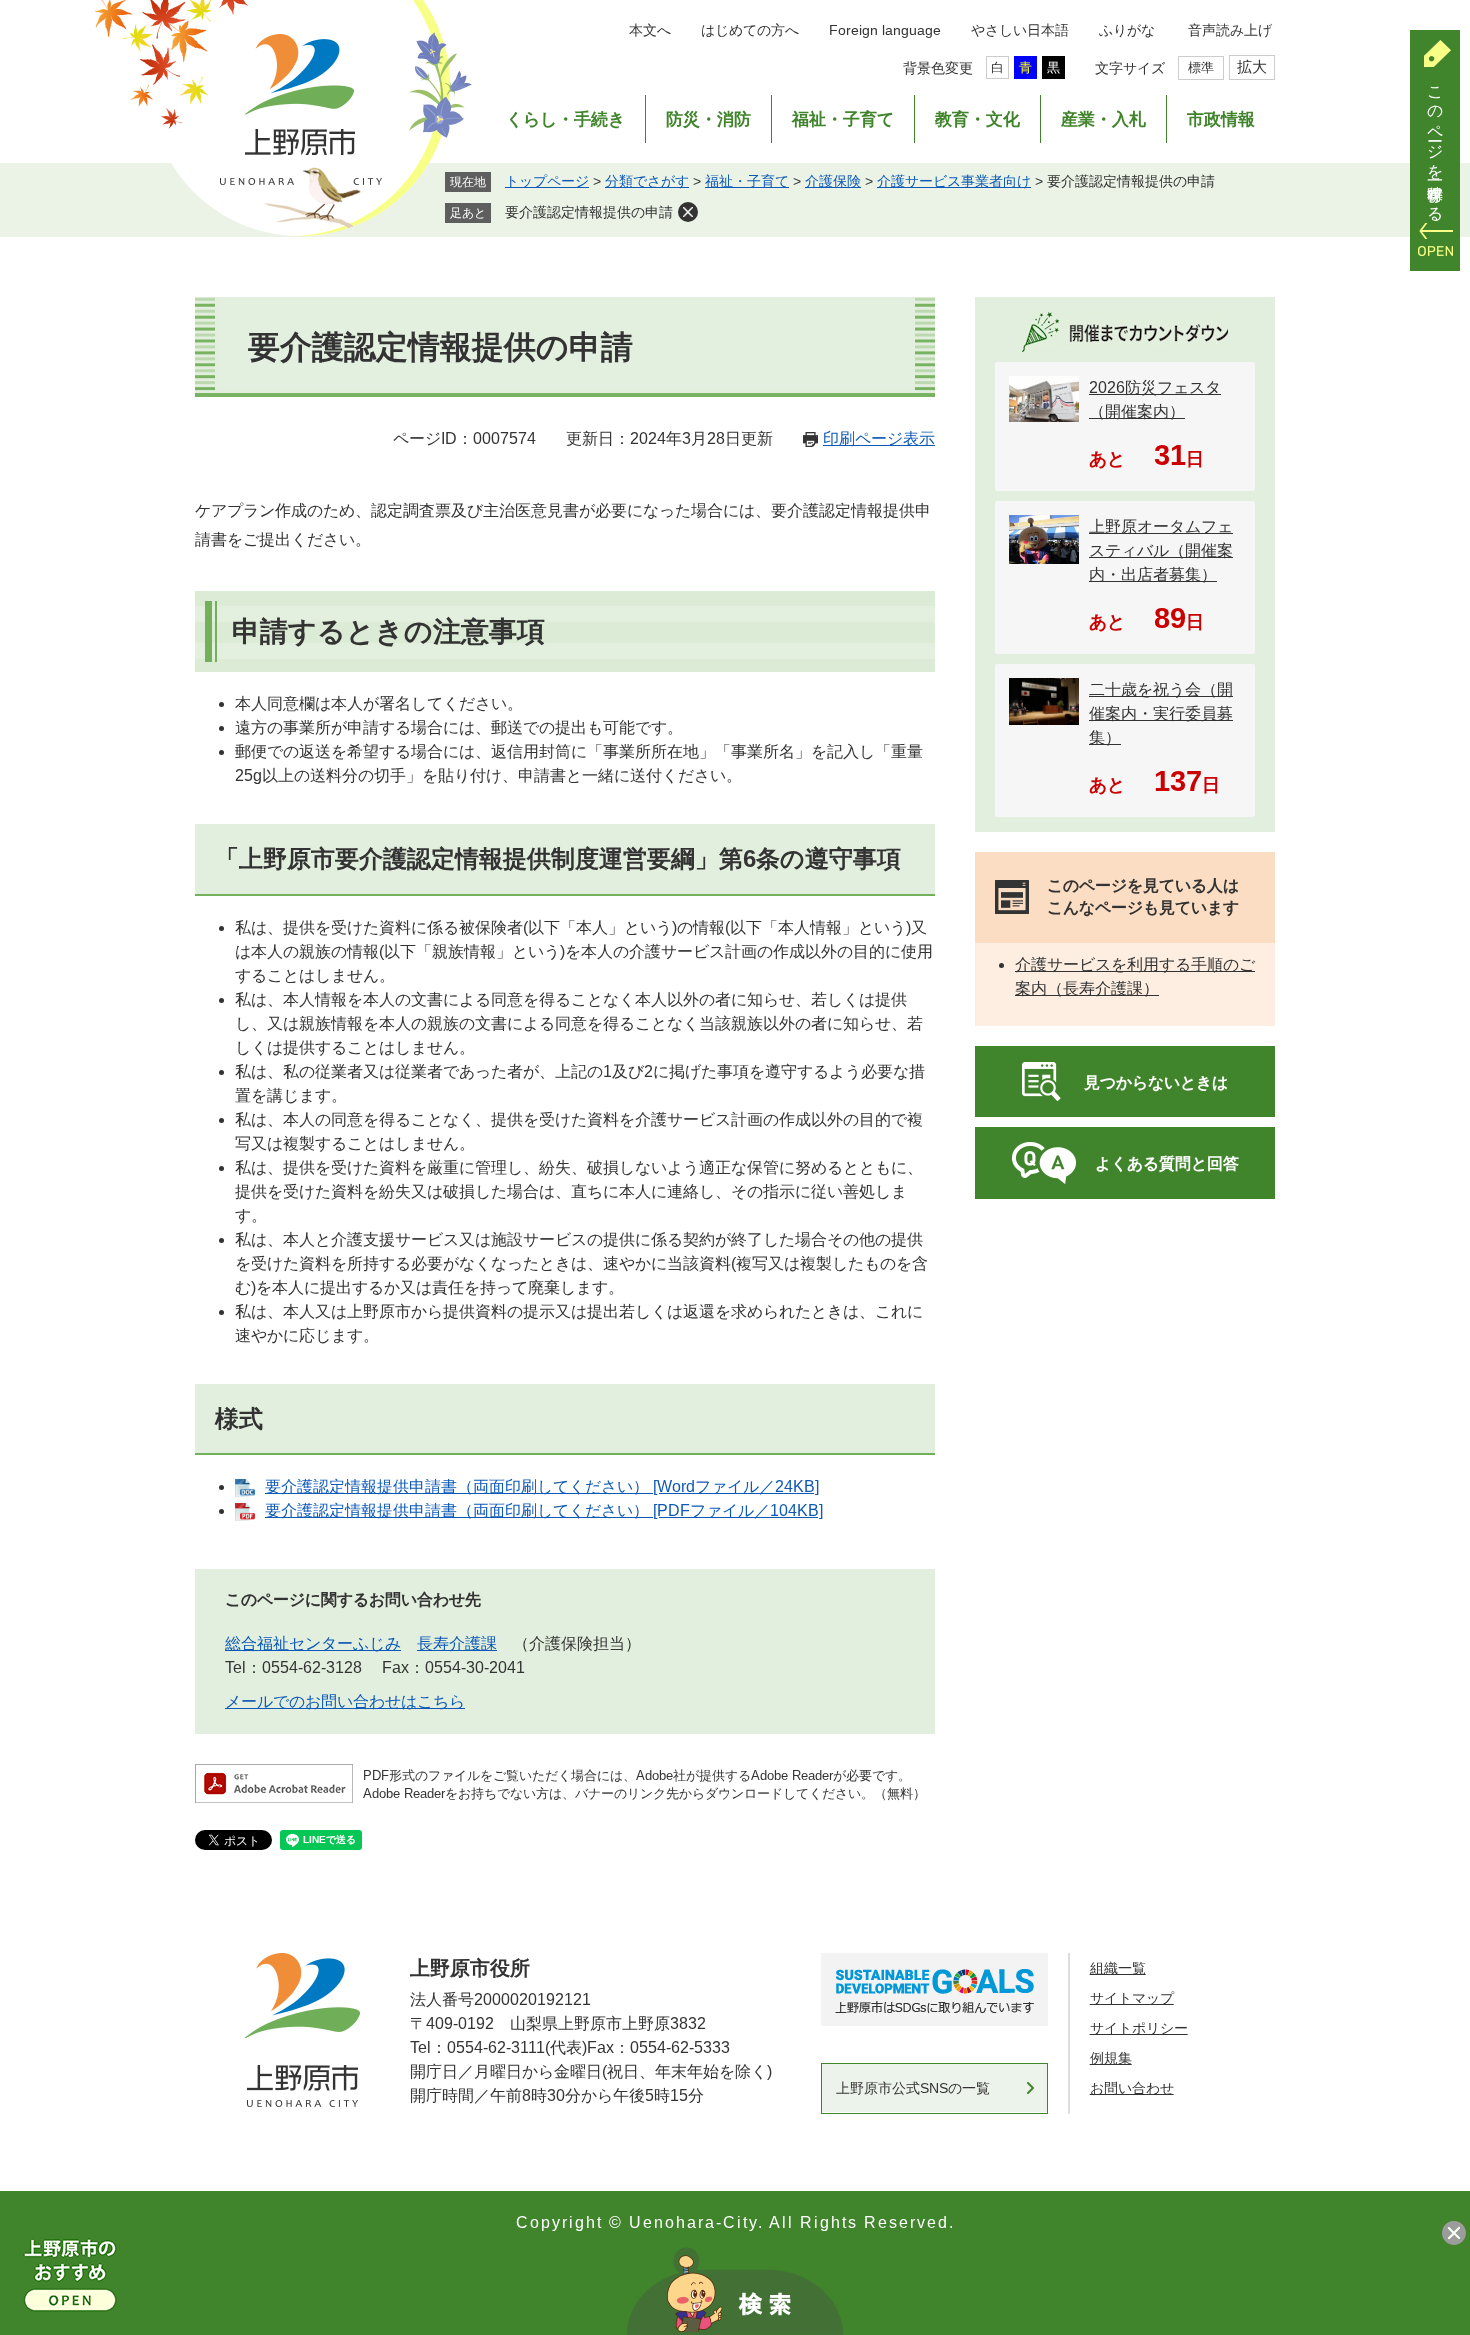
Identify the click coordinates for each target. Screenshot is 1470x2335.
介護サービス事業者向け (954, 181)
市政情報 (1221, 119)
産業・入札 (1103, 119)
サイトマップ (1132, 1998)
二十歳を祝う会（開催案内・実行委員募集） (1161, 713)
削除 (688, 212)
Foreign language (885, 30)
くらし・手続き (565, 119)
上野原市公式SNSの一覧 (913, 2088)
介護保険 (833, 181)
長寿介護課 (457, 1643)
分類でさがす (647, 181)
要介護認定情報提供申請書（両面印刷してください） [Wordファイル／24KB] (542, 1486)
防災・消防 (708, 119)
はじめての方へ (750, 30)
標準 (1201, 67)
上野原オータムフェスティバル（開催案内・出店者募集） (1161, 550)
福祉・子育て (843, 119)
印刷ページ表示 (879, 438)
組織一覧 (1118, 1968)
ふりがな (1127, 30)
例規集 (1111, 2058)
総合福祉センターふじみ (313, 1643)
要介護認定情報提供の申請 (589, 212)
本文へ (650, 30)
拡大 (1252, 66)
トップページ (547, 181)
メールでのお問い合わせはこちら (345, 1701)
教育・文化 (977, 119)
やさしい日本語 (1020, 30)
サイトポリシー (1139, 2028)
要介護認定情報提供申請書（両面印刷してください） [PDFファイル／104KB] (544, 1510)
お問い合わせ (1132, 2088)
